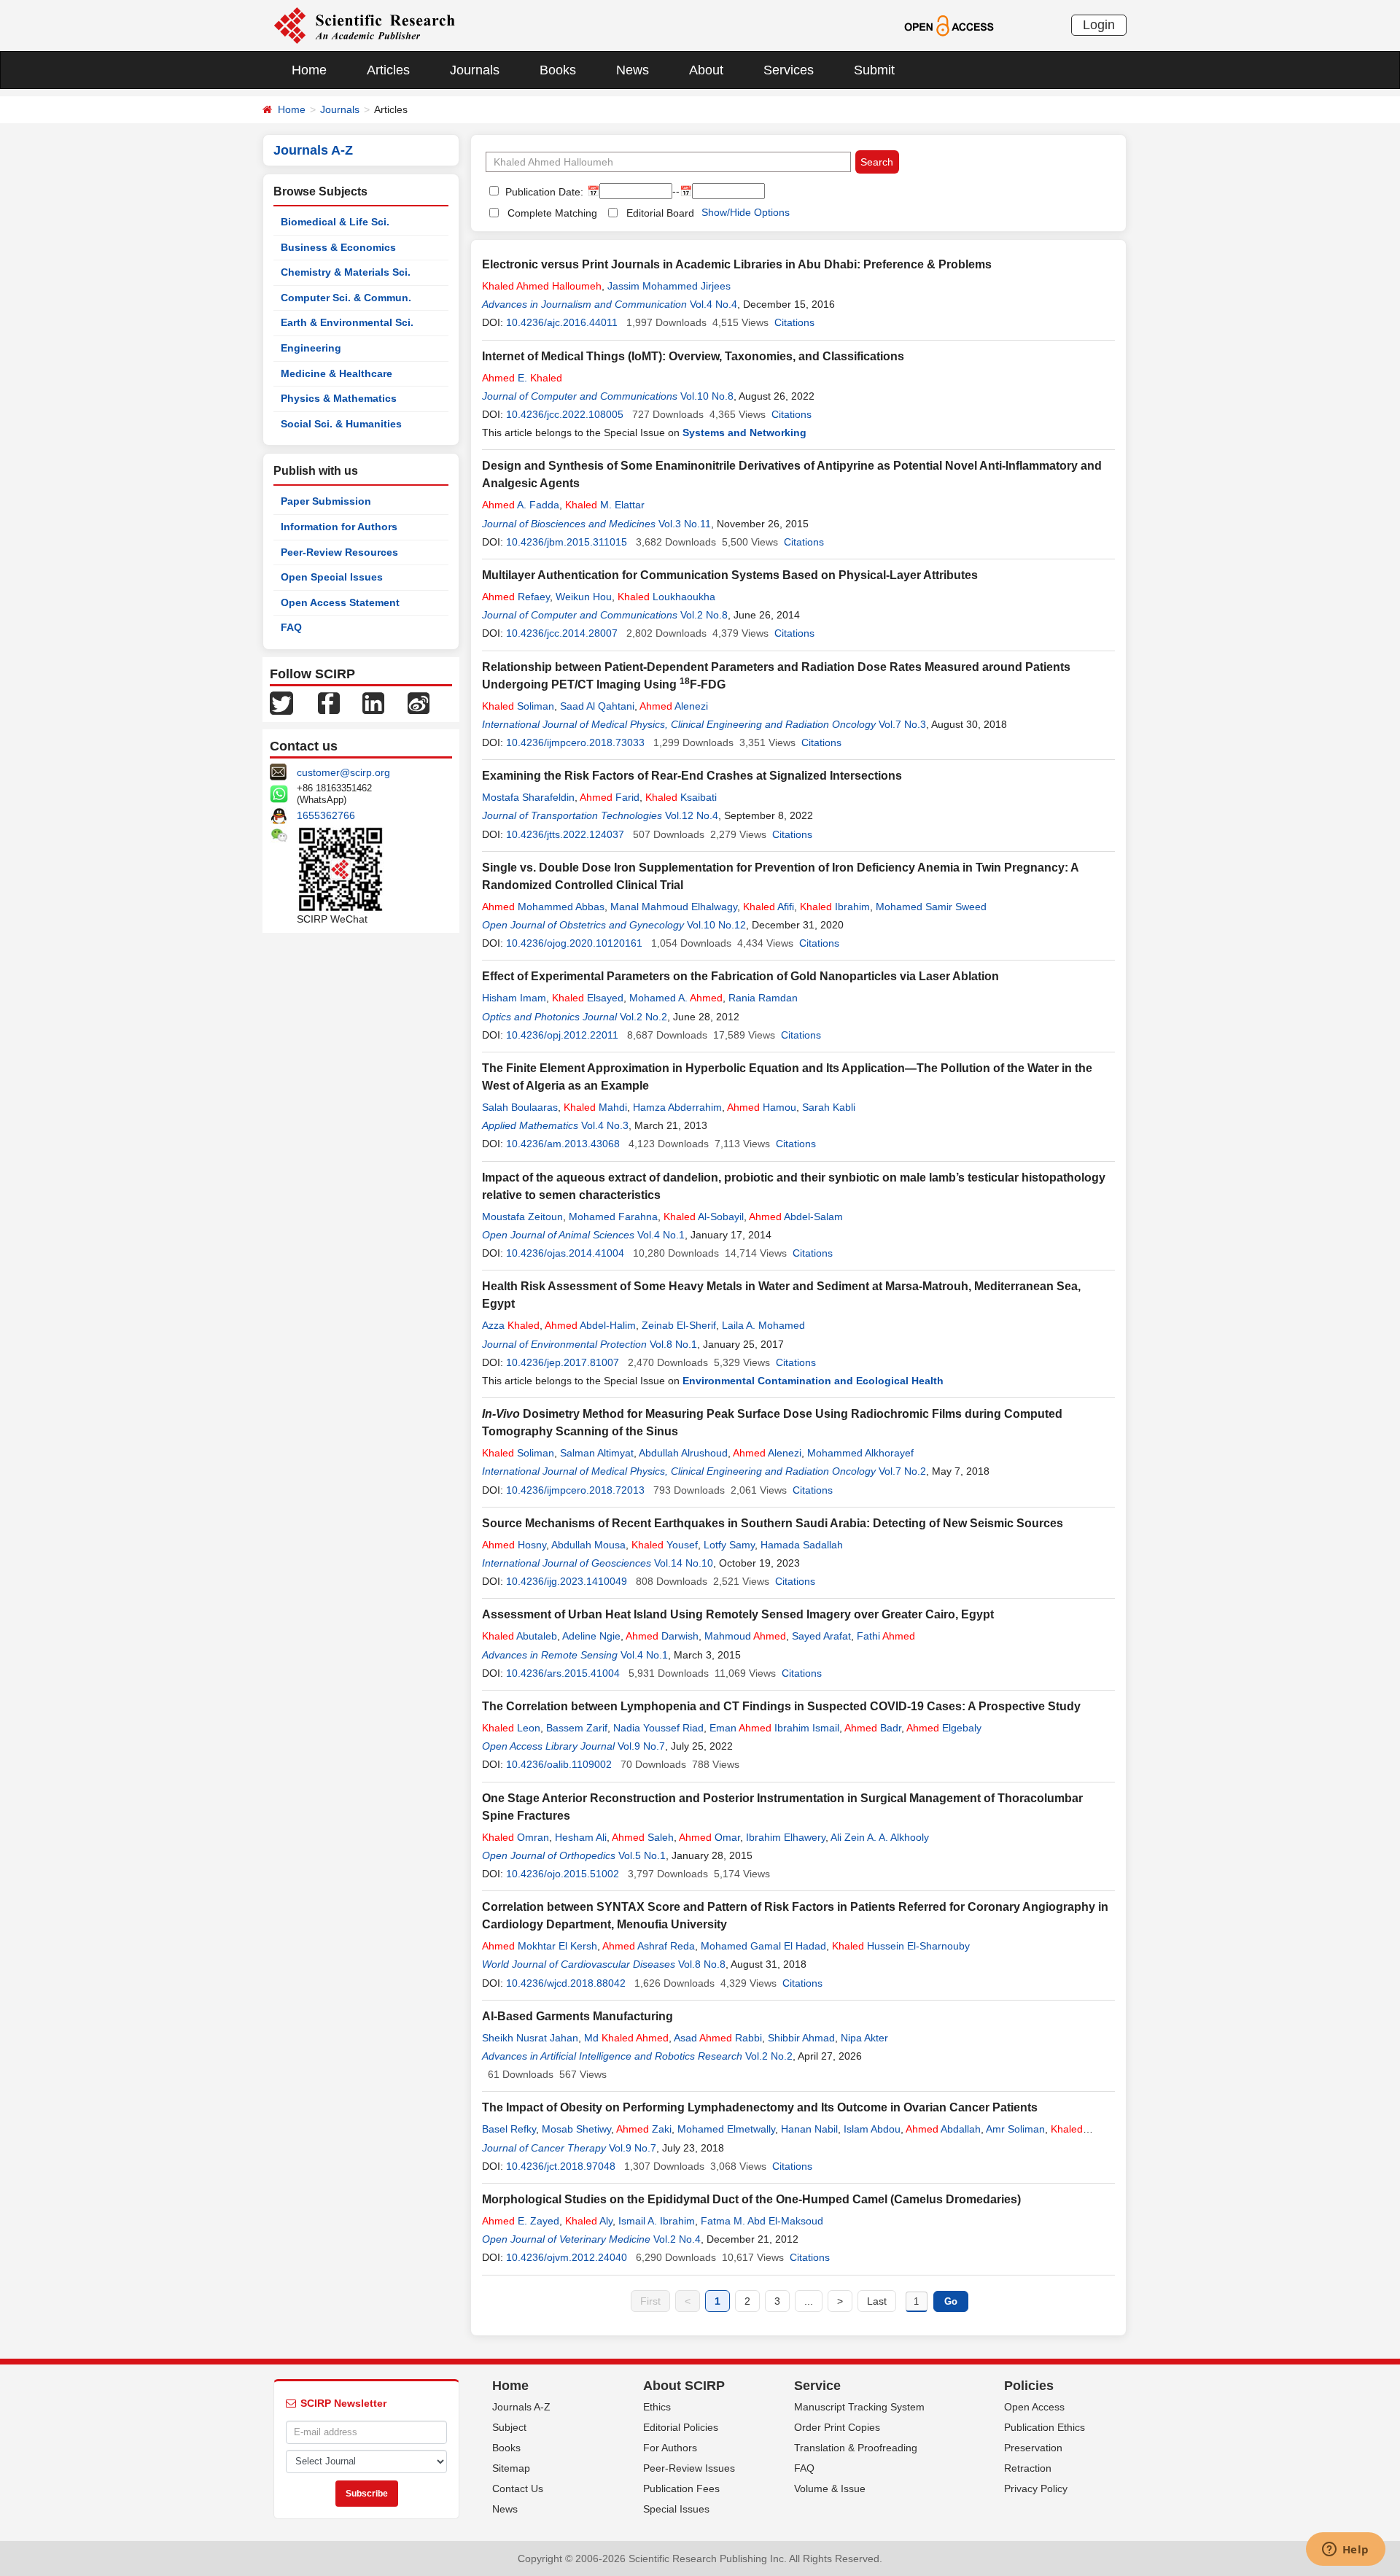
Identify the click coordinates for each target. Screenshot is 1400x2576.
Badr (873, 1728)
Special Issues (676, 2509)
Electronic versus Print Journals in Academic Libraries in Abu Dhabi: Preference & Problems (737, 264)
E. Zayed (521, 2221)
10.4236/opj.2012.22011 (562, 1035)
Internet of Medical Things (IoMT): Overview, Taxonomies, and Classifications (693, 356)
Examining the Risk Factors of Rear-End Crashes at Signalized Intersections (692, 776)
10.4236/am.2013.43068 (563, 1144)
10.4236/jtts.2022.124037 (565, 834)
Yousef (665, 1545)
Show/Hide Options (746, 212)
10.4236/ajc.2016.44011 (562, 322)
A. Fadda (521, 505)
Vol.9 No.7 (641, 1746)
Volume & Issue (830, 2488)
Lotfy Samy (729, 1545)
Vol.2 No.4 (677, 2239)
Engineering (311, 348)
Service (817, 2386)
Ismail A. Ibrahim (657, 2221)
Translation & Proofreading (856, 2448)
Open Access (1034, 2407)
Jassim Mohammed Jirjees (669, 286)
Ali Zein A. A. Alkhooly (880, 1837)
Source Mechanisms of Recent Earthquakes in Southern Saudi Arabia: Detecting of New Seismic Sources (773, 1523)
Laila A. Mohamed (763, 1325)
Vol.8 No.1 (673, 1344)
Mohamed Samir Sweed (931, 907)
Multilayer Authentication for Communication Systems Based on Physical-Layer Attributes (730, 575)
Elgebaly (944, 1728)
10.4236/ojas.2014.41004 (565, 1253)
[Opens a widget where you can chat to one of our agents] (1345, 2550)
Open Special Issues (332, 577)
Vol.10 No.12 (716, 925)
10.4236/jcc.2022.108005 (565, 414)
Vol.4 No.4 (713, 304)
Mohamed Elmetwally (726, 2129)
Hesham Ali (581, 1837)
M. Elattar (605, 505)
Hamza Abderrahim (677, 1107)
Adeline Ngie (591, 1636)
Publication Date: (543, 192)
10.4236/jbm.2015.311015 (567, 542)
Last (877, 2301)
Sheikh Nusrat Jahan (530, 2038)
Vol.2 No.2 (643, 1017)
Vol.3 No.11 (685, 524)
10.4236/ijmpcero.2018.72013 (575, 1490)
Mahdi (595, 1107)
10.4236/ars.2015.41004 (563, 1673)
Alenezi (674, 706)
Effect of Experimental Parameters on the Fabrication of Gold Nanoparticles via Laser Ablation (740, 976)
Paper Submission (326, 501)
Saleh (643, 1837)
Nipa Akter (864, 2038)
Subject (509, 2427)
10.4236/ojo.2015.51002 (563, 1874)
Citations (794, 322)
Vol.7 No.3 (902, 724)
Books (558, 70)
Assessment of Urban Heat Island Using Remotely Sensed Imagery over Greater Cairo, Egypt (738, 1614)
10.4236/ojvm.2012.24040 (567, 2257)
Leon (511, 1728)
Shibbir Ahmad (801, 2038)
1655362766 (326, 815)
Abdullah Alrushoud (683, 1453)
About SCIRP (684, 2386)
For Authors (670, 2448)
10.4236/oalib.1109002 (559, 1764)
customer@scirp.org (343, 772)
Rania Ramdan (763, 998)
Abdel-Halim (590, 1325)
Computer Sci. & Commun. (346, 298)
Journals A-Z (521, 2407)
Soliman (518, 706)
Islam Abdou (872, 2129)
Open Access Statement (340, 602)
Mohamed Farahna (613, 1217)
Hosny (514, 1545)
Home (309, 70)
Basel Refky (509, 2129)
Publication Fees (681, 2488)
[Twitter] (281, 702)
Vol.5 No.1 (642, 1855)
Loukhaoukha (666, 597)
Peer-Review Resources (339, 552)
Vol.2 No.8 (704, 615)
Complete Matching (552, 213)
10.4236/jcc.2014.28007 (562, 633)
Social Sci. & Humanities (341, 424)
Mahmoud (745, 1636)
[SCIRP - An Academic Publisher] (364, 25)
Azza (511, 1325)
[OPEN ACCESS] (949, 25)
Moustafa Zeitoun (522, 1217)
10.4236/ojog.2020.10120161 (574, 943)
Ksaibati (681, 797)
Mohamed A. (676, 998)
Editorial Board (660, 213)
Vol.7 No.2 (902, 1471)
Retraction (1028, 2468)
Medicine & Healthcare (337, 373)
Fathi (886, 1636)
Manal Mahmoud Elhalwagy (674, 907)
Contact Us (518, 2488)
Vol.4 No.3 (605, 1125)
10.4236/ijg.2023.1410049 (567, 1581)
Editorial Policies (681, 2427)
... (809, 2301)
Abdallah (943, 2129)
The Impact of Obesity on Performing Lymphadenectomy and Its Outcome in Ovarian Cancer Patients (760, 2107)
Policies (1029, 2386)
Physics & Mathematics (339, 398)
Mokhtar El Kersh (540, 1946)
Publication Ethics (1045, 2427)
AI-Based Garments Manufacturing (577, 2016)
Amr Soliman (1015, 2129)
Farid (610, 797)
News (633, 70)
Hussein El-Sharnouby (901, 1946)
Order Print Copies (837, 2427)
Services (789, 70)
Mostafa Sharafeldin (528, 797)
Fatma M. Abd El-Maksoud (762, 2221)
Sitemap (511, 2468)
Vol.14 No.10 (684, 1563)
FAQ (291, 627)
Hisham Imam (514, 998)
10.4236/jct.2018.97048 (561, 2166)
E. (522, 378)
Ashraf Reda (649, 1946)
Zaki (644, 2129)
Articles (388, 70)
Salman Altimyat (597, 1453)
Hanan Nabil (809, 2129)
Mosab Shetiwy (576, 2129)
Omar (709, 1837)
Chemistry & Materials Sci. (346, 272)
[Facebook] (329, 702)
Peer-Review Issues (689, 2468)
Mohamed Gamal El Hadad (763, 1946)
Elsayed (588, 998)
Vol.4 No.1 (661, 1235)
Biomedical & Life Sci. (335, 222)
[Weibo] (419, 702)
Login (1099, 25)
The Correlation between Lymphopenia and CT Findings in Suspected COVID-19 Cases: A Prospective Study (781, 1706)
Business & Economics (338, 247)
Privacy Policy (1036, 2488)
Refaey (516, 597)
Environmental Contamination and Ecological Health (813, 1381)
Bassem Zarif (577, 1728)
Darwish (662, 1636)
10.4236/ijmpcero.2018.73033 (575, 742)
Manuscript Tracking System (859, 2407)
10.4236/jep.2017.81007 (563, 1362)
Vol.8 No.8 (702, 1964)
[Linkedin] (373, 702)
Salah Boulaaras (520, 1107)
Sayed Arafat (821, 1636)
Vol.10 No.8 (707, 396)
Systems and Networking (744, 432)
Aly (589, 2221)
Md (626, 2038)
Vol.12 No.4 (692, 815)
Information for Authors (339, 527)
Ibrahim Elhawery (786, 1837)
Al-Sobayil (704, 1217)
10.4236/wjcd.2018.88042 (566, 1983)
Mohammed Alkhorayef (860, 1453)
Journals (475, 70)
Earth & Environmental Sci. (347, 322)
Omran (516, 1837)
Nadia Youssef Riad (658, 1728)
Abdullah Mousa (588, 1545)
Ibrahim (835, 907)
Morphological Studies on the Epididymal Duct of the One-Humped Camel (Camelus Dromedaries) (751, 2199)
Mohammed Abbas (543, 907)
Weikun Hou (584, 597)
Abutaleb (520, 1636)
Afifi (769, 907)
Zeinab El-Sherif (679, 1325)
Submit (874, 70)
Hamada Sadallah (802, 1545)
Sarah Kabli (829, 1107)
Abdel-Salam (796, 1217)
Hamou (762, 1107)
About (706, 70)
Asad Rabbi (718, 2038)
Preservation (1033, 2448)
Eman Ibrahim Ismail (774, 1728)
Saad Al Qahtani (597, 706)
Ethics (657, 2407)
